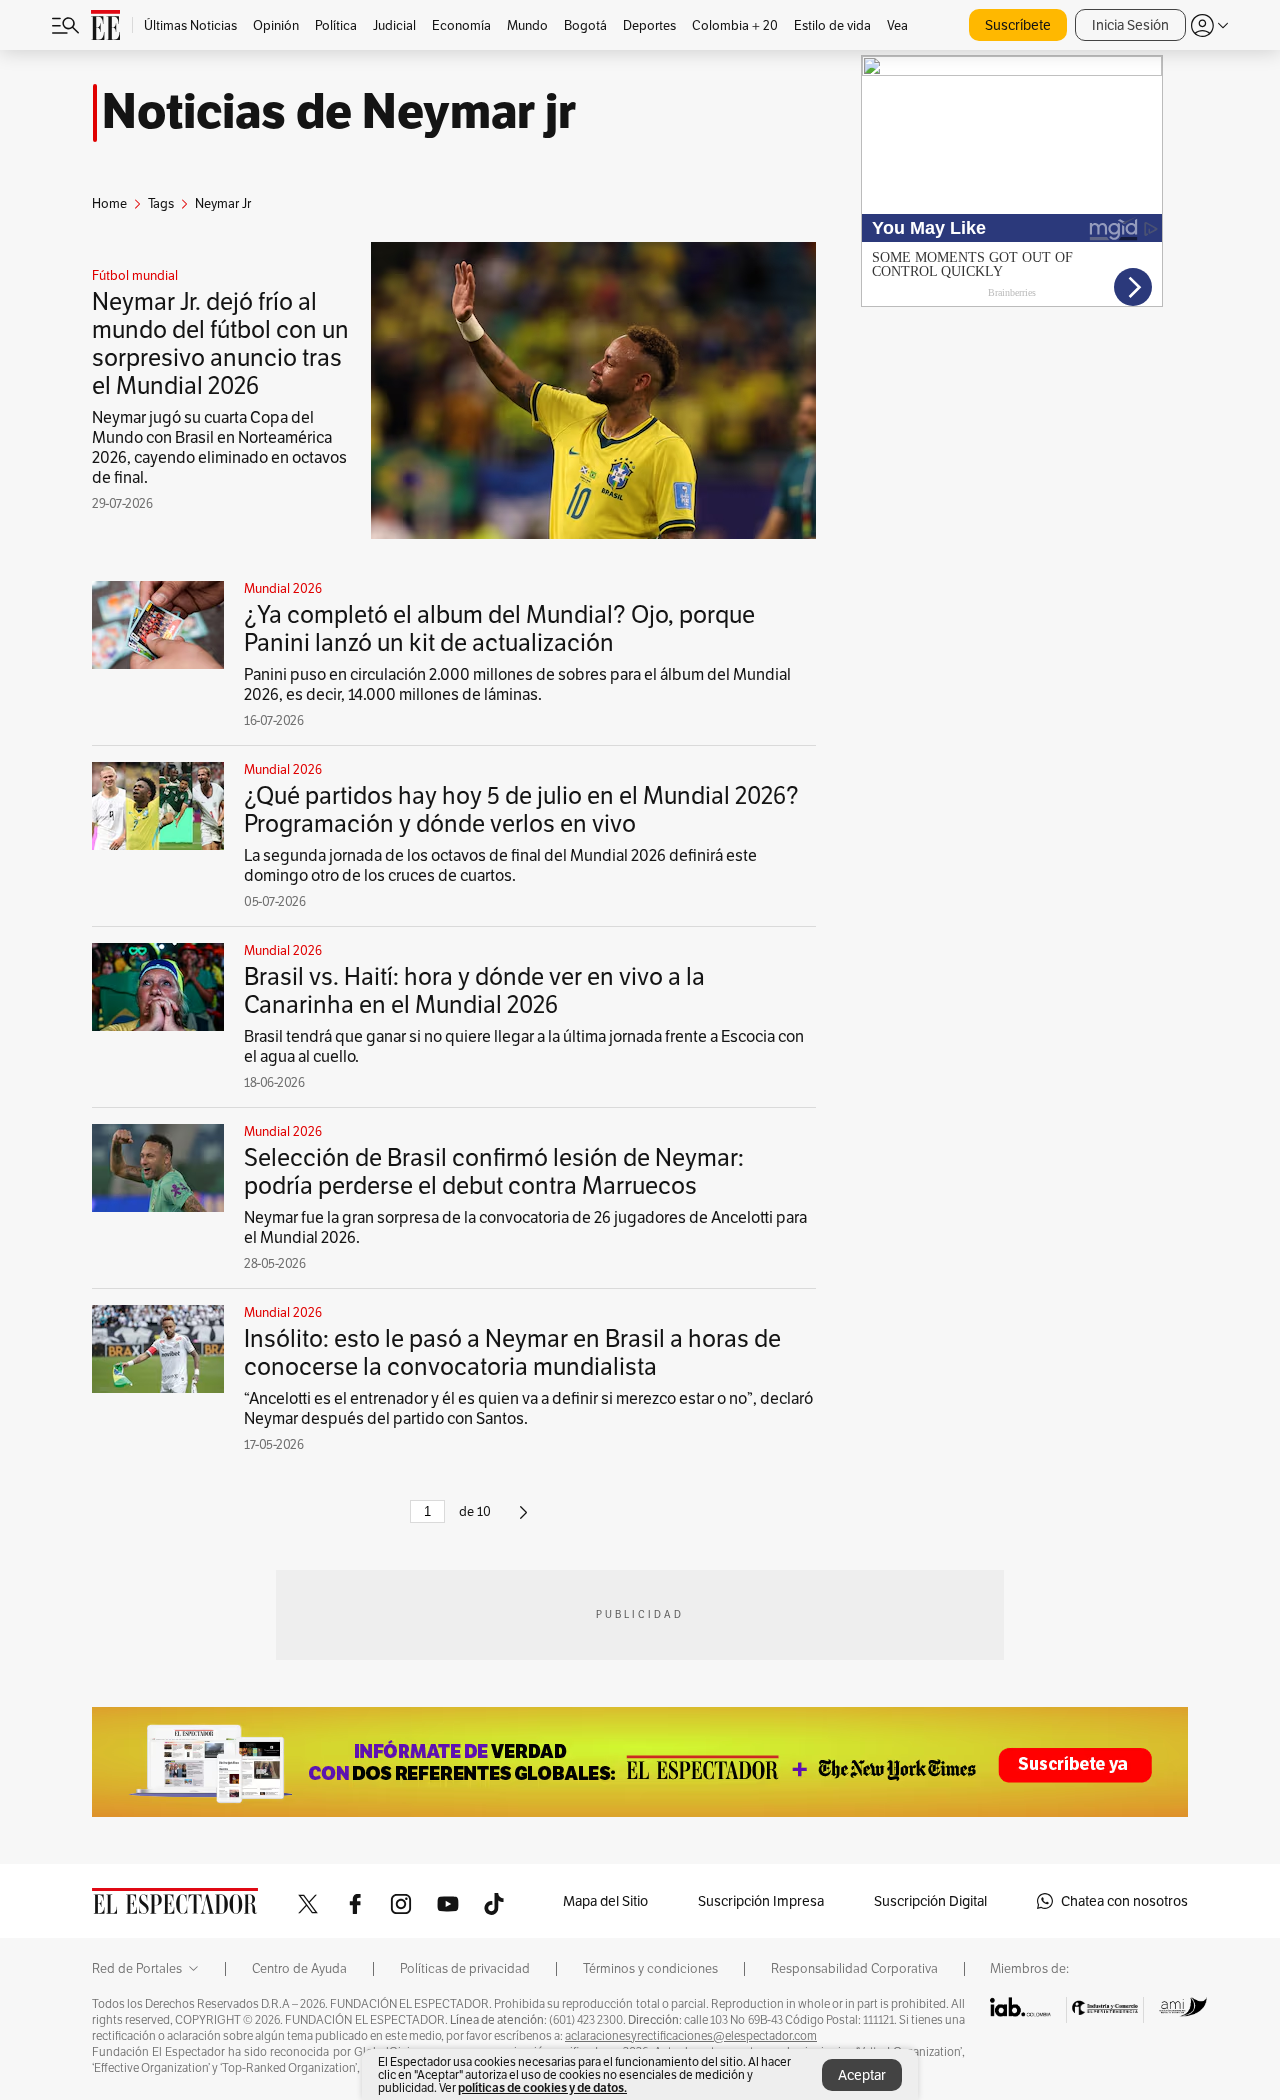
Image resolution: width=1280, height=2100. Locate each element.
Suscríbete (1018, 25)
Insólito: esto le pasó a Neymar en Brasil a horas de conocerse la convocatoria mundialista (512, 1352)
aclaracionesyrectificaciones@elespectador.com (691, 2036)
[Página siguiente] (523, 1520)
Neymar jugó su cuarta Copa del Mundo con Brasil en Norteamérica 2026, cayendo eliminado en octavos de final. (219, 447)
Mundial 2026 (283, 589)
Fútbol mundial (135, 276)
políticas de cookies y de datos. (542, 2087)
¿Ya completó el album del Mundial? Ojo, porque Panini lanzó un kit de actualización (499, 628)
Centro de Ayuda (299, 1969)
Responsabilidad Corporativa (854, 1969)
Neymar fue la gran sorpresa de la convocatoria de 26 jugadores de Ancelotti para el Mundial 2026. (525, 1227)
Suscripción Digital (930, 1901)
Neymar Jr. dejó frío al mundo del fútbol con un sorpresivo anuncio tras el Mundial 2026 (220, 343)
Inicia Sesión (1130, 25)
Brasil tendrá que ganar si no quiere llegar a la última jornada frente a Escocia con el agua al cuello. (524, 1046)
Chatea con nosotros (1124, 1901)
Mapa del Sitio (605, 1901)
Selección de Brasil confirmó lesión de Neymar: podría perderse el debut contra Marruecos (494, 1171)
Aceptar (862, 2075)
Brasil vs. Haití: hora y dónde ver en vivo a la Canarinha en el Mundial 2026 (474, 990)
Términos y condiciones (650, 1969)
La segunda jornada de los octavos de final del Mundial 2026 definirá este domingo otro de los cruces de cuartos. (500, 865)
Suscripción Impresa (761, 1901)
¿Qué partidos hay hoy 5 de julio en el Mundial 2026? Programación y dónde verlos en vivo (521, 809)
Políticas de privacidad (465, 1969)
